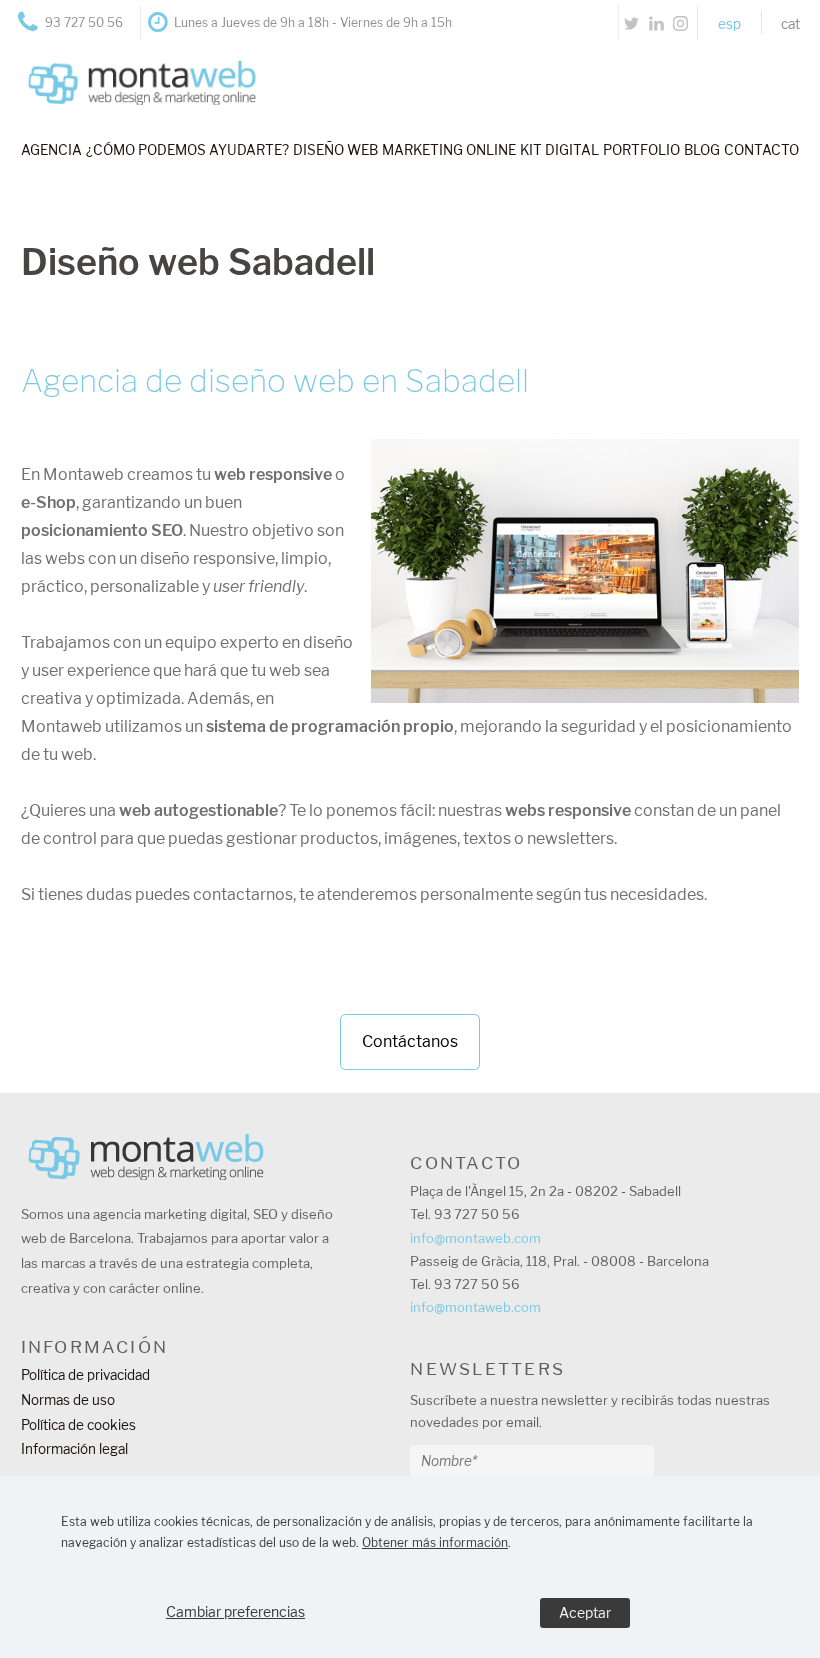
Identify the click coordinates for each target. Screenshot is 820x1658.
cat (790, 24)
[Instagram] (680, 22)
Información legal (74, 1449)
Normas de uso (68, 1400)
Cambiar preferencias (235, 1611)
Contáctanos (410, 1041)
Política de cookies (78, 1425)
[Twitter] (631, 22)
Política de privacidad (85, 1375)
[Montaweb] (131, 66)
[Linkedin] (656, 22)
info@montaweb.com (475, 1238)
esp (729, 24)
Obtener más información (435, 1542)
